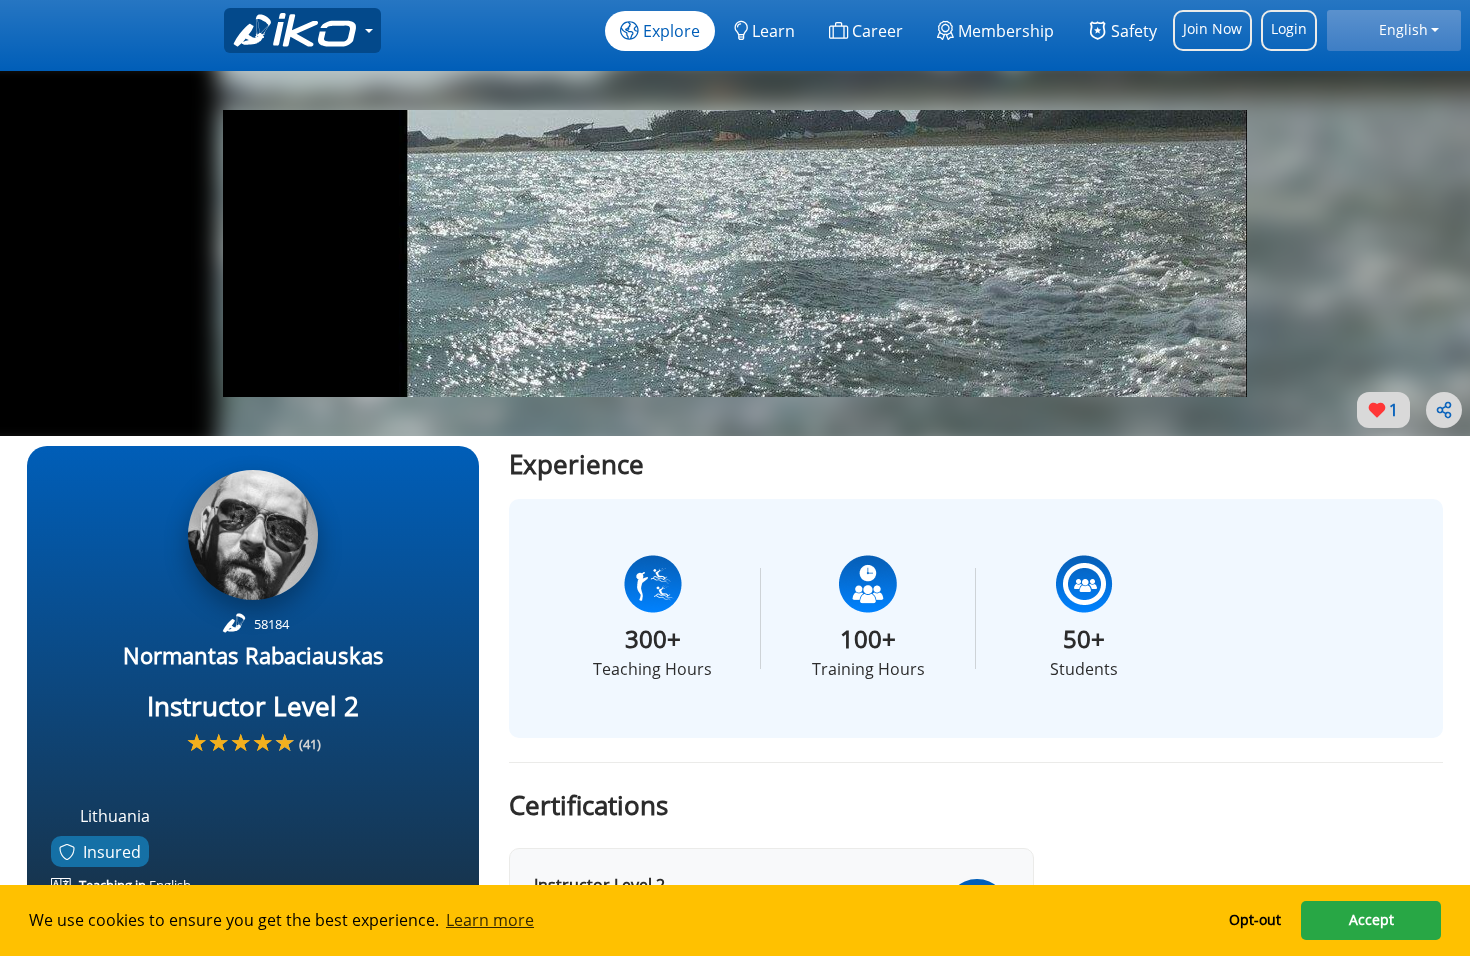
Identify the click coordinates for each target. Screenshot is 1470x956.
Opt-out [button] (1255, 919)
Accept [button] (1371, 919)
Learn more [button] (490, 920)
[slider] (241, 742)
